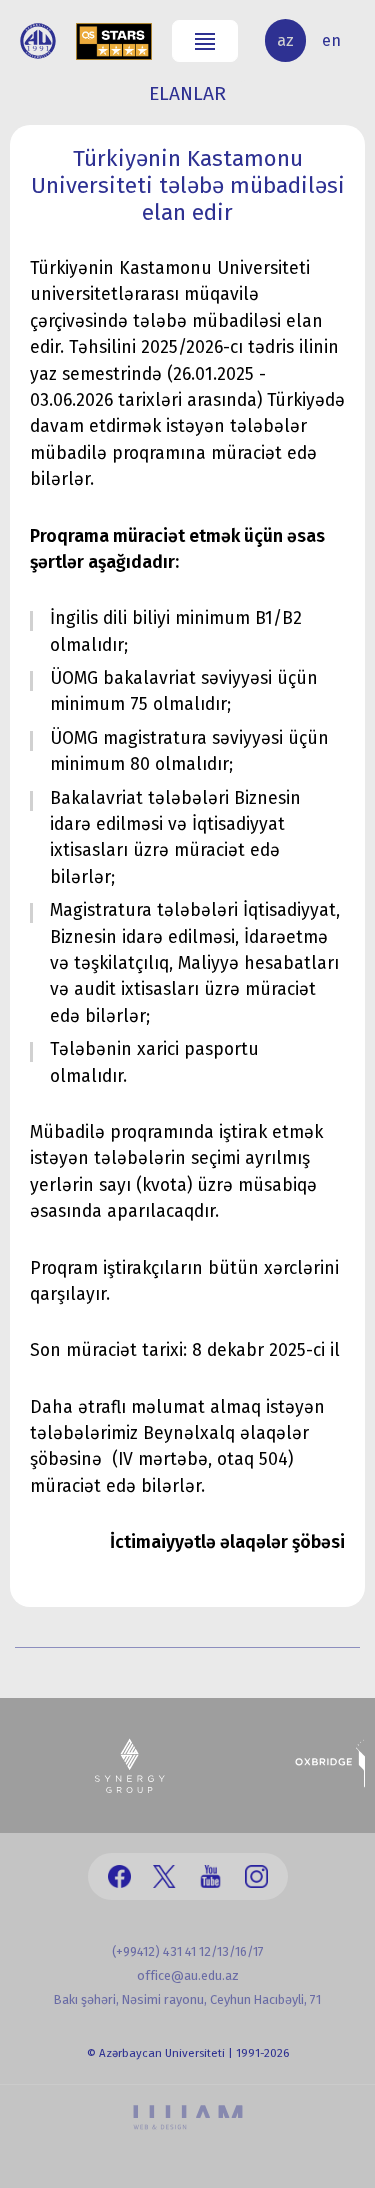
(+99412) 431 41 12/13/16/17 (188, 1951)
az (285, 40)
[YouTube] (210, 1876)
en (331, 40)
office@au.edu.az (188, 1975)
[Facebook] (119, 1876)
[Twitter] (164, 1876)
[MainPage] (38, 41)
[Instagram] (256, 1876)
